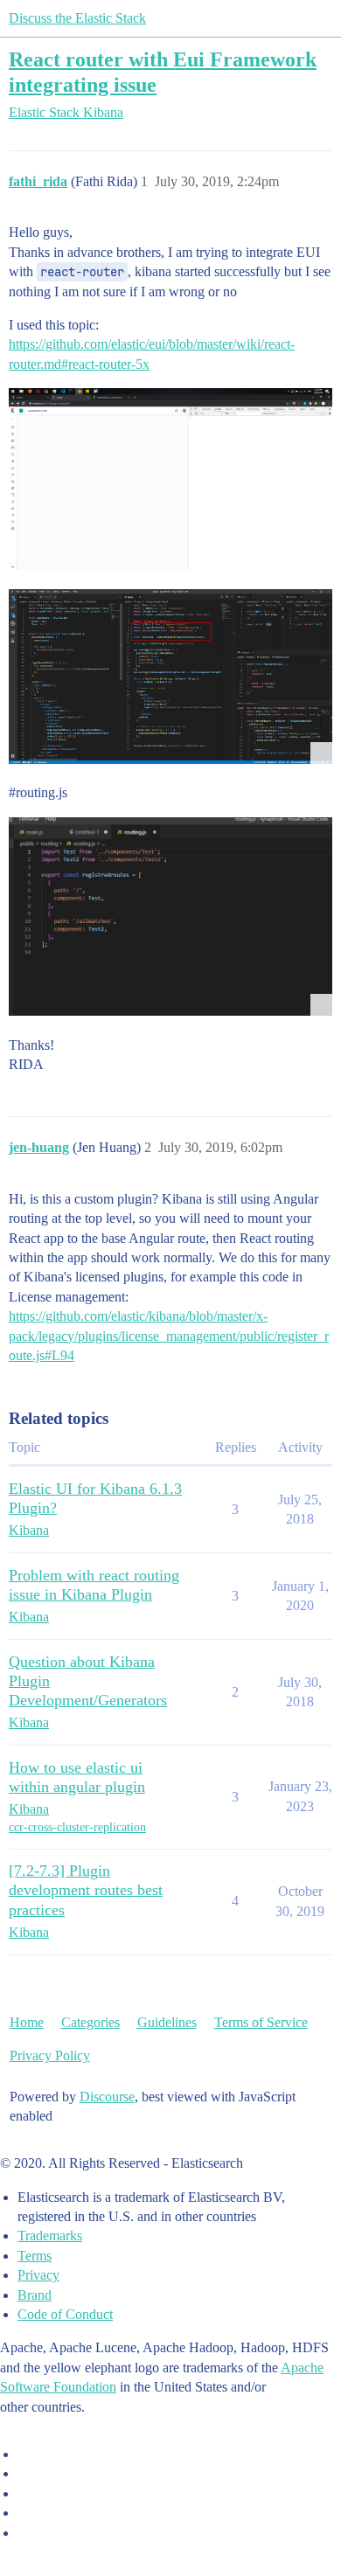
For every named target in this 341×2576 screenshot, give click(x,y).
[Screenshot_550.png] (170, 479)
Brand (35, 2295)
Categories (90, 2022)
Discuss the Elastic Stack (77, 18)
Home (27, 2022)
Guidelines (167, 2022)
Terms (35, 2256)
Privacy (38, 2275)
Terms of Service (261, 2022)
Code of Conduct (65, 2314)
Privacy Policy (50, 2055)
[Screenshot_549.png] (170, 917)
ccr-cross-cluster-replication (77, 1827)
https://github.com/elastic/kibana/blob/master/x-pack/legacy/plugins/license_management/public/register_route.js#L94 (169, 1336)
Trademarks (50, 2236)
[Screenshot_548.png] (170, 677)
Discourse (107, 2097)
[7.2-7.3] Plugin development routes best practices (86, 1890)
